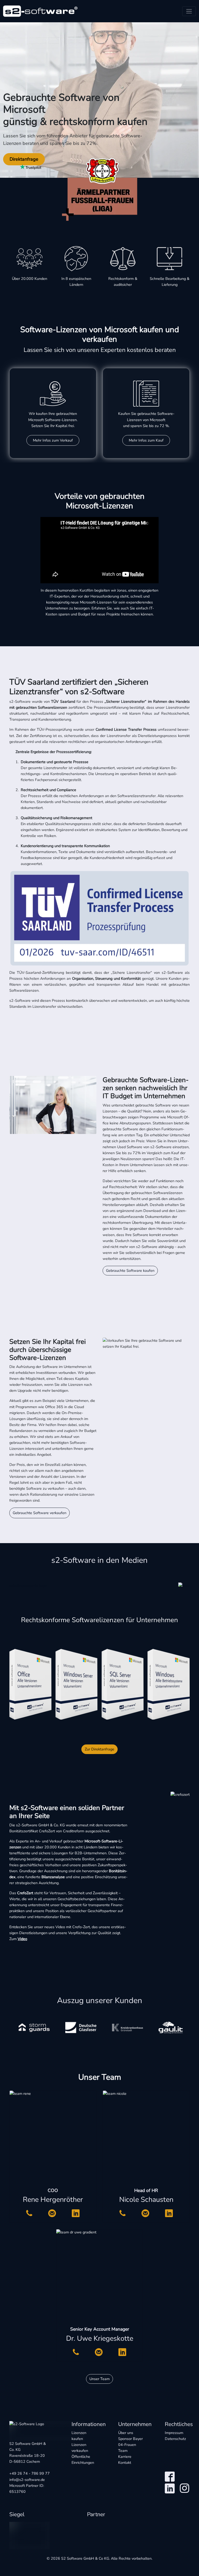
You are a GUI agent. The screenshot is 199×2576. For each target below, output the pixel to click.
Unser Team (99, 2379)
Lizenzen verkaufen (80, 2448)
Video (22, 1939)
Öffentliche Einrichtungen (83, 2460)
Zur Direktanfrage (99, 1749)
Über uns (126, 2433)
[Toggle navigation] (189, 11)
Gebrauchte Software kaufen (130, 1271)
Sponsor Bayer (130, 2442)
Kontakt (125, 2463)
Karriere (125, 2457)
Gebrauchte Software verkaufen (40, 1513)
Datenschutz (175, 2439)
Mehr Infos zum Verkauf (53, 440)
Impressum (174, 2433)
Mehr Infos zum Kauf (146, 440)
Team (123, 2451)
